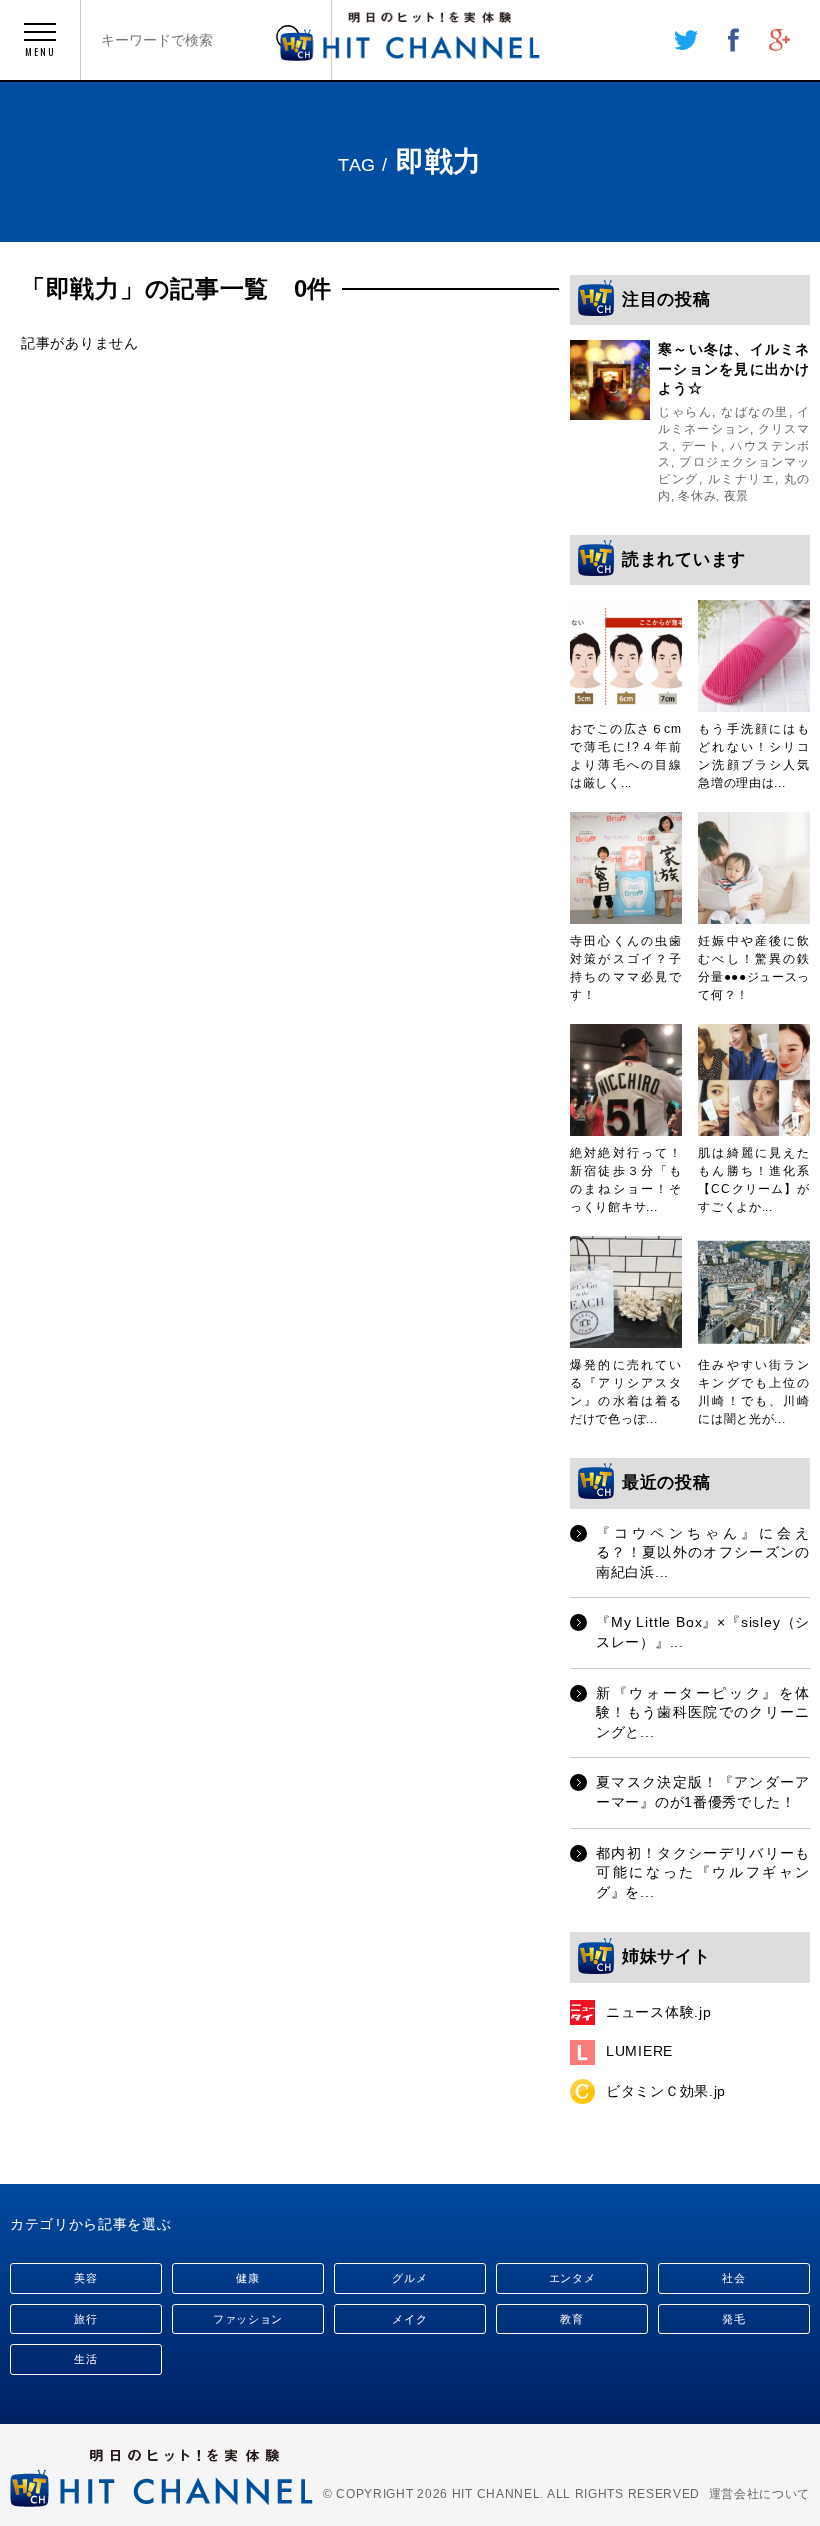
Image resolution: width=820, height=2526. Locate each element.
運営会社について (760, 2494)
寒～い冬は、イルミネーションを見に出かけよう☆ (734, 368)
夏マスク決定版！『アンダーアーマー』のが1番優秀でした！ (703, 1792)
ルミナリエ (741, 479)
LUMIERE (639, 2051)
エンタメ (572, 2278)
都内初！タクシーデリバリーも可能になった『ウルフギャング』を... (703, 1872)
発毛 (733, 2319)
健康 (247, 2278)
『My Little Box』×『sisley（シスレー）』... (703, 1632)
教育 (571, 2319)
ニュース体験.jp (658, 2012)
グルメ (409, 2278)
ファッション (248, 2319)
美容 (85, 2278)
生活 (85, 2359)
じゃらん (685, 412)
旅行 (85, 2319)
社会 (733, 2278)
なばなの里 (754, 412)
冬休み (697, 496)
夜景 (736, 496)
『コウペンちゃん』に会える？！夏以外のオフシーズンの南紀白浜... (703, 1552)
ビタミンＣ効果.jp (666, 2091)
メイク (409, 2319)
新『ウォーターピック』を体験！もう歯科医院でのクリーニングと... (703, 1712)
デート (701, 446)
